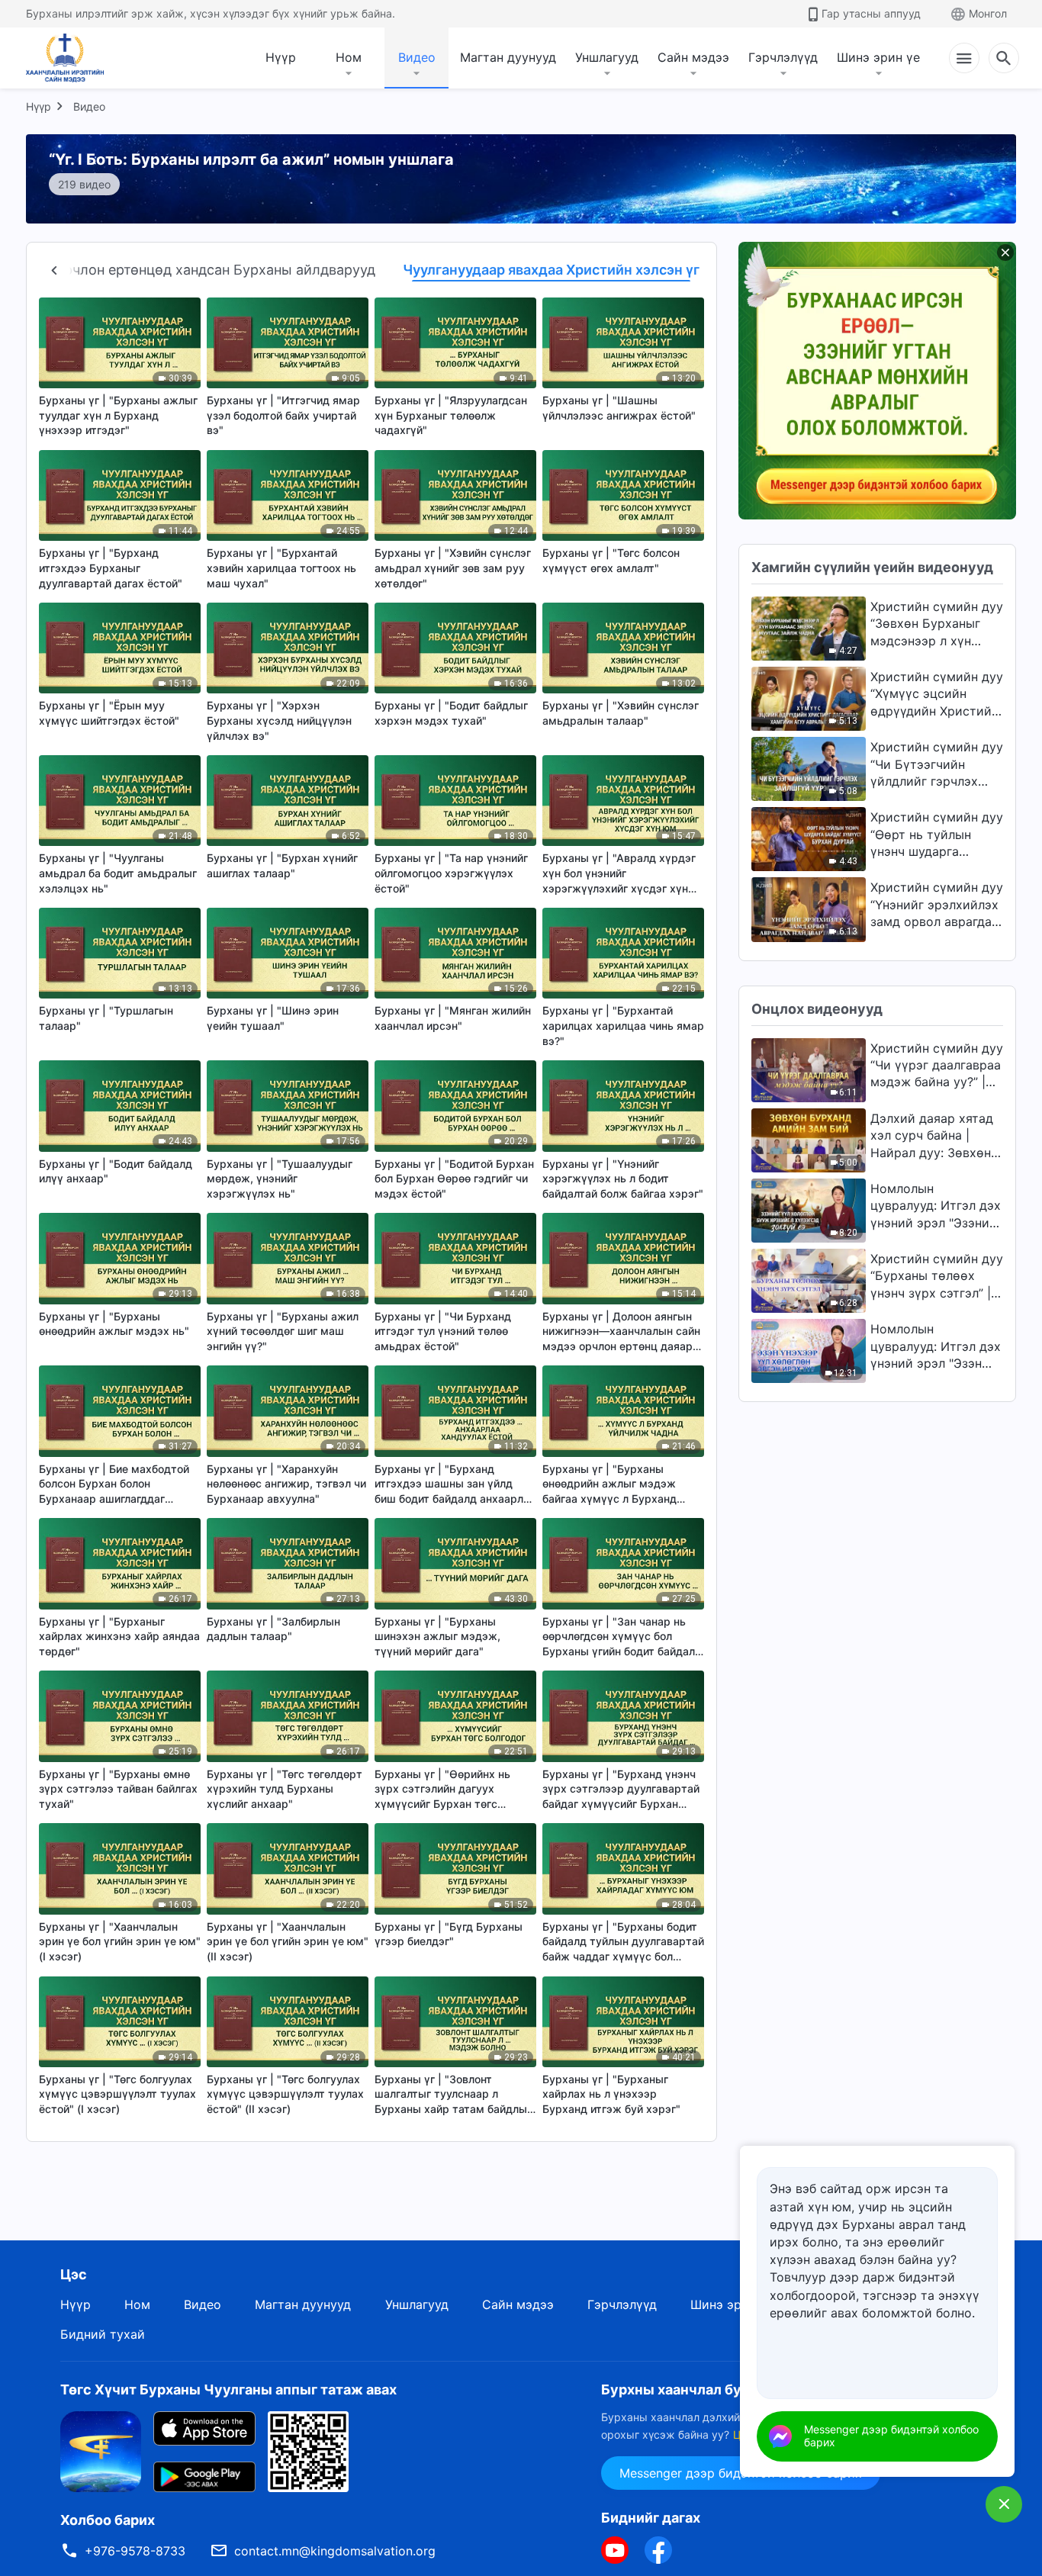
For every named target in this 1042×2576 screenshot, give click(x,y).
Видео (417, 57)
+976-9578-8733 (135, 2551)
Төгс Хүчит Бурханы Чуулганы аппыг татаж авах (228, 2389)
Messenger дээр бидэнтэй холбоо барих (891, 2436)
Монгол (988, 13)
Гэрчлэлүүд (783, 57)
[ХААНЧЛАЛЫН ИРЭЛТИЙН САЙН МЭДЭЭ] (70, 58)
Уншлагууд (607, 57)
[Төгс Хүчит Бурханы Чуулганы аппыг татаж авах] (101, 2451)
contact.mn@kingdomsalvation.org (335, 2551)
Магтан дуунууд (508, 57)
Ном (349, 57)
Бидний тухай (103, 2334)
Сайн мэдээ (693, 57)
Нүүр (281, 57)
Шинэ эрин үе (878, 57)
